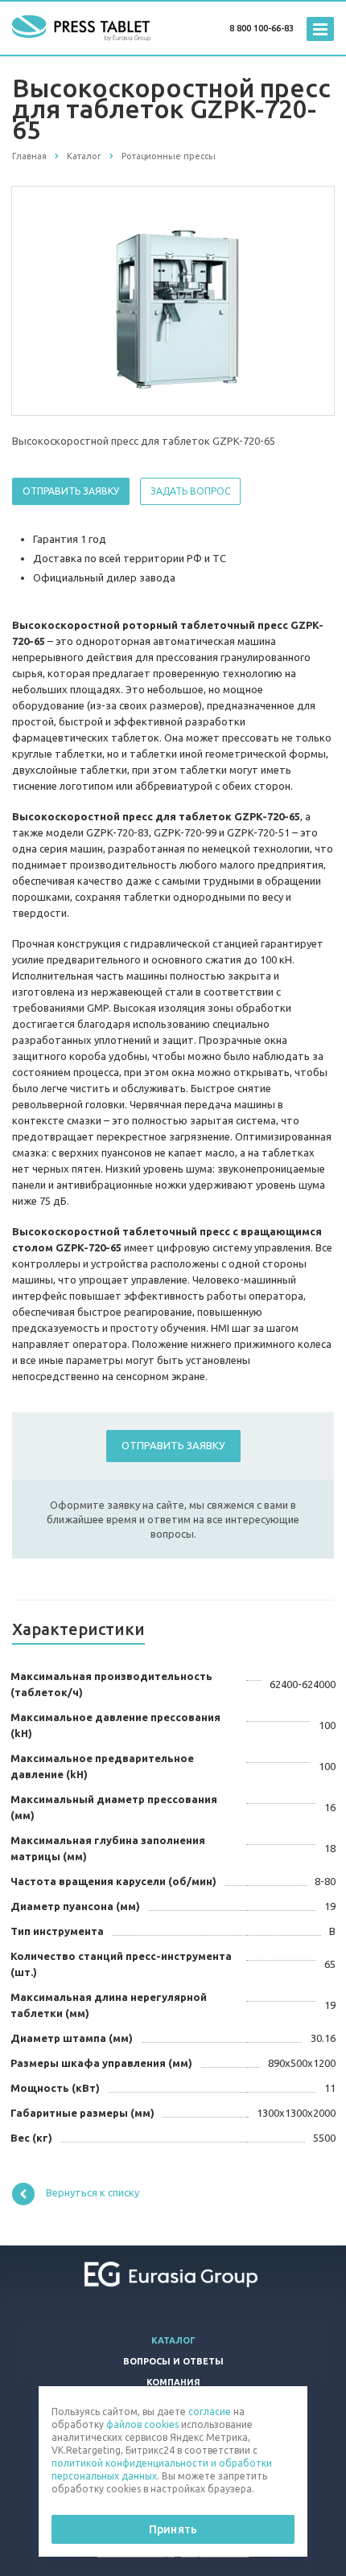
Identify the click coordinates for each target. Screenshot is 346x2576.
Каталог (173, 2340)
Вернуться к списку (93, 2192)
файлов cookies (142, 2424)
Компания (173, 2382)
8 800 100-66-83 (262, 28)
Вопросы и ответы (173, 2361)
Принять (173, 2529)
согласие (210, 2412)
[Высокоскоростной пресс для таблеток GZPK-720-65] (173, 300)
